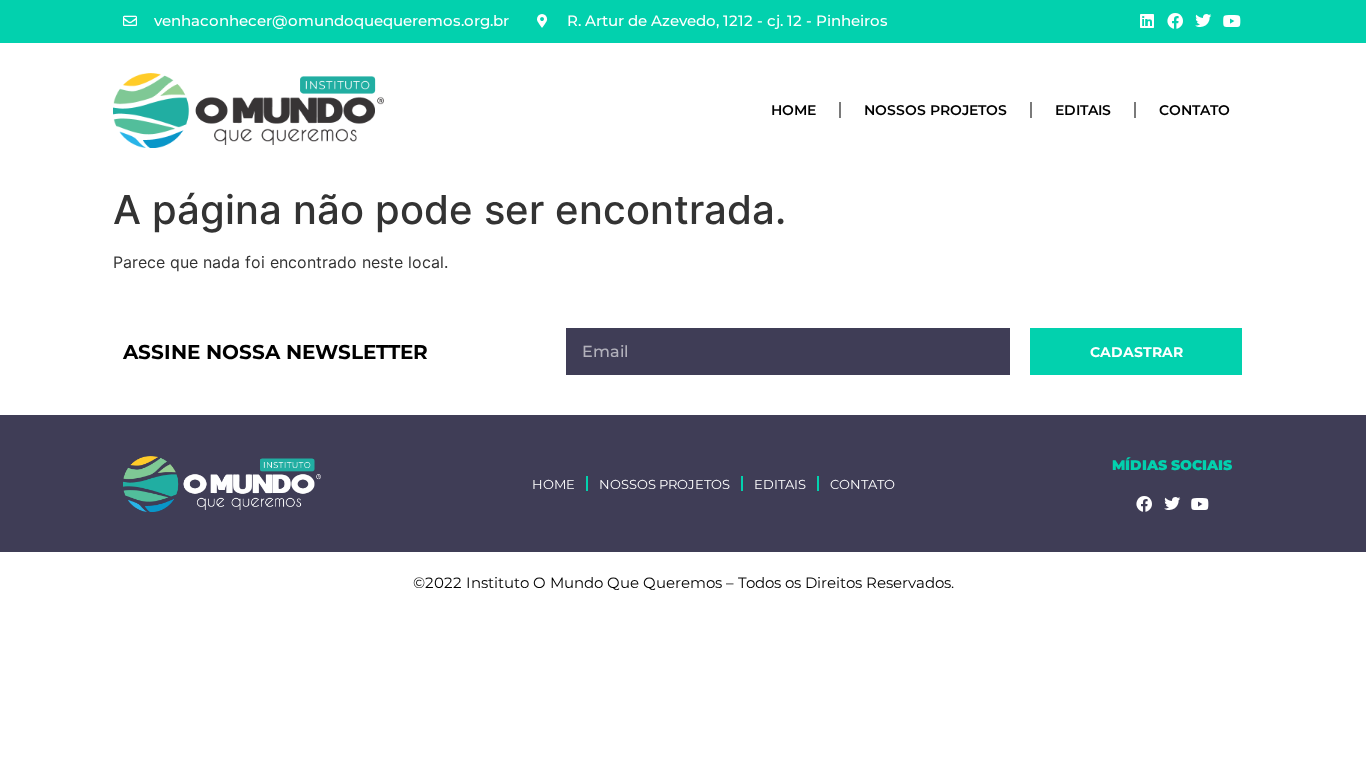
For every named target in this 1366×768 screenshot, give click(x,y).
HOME (793, 110)
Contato (1194, 110)
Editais (1083, 110)
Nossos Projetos (935, 110)
